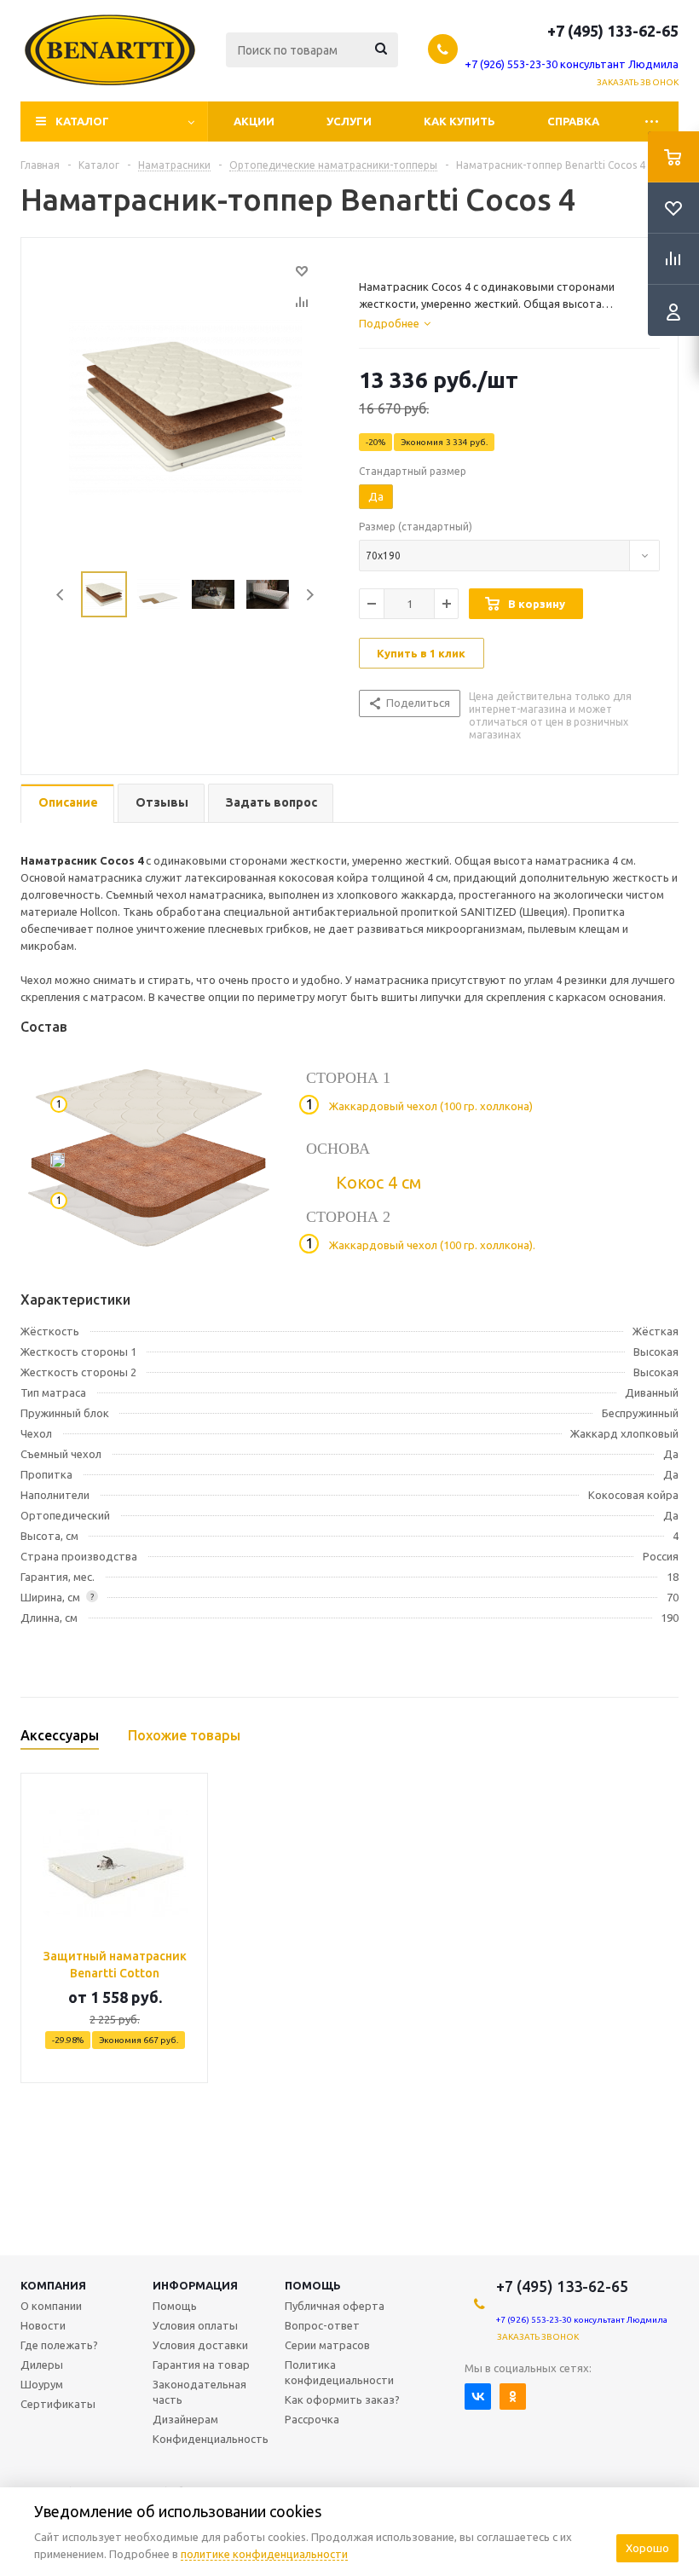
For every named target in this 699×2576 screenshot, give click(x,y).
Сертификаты (58, 2404)
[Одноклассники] (513, 2397)
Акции (254, 121)
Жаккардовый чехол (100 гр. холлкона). (432, 1245)
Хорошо (647, 2548)
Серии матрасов (327, 2345)
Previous (61, 595)
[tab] (395, 323)
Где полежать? (59, 2345)
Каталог (82, 121)
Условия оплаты (195, 2325)
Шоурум (42, 2384)
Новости (43, 2325)
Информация (195, 2285)
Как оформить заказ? (342, 2399)
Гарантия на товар (201, 2365)
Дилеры (42, 2365)
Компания (53, 2285)
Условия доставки (200, 2345)
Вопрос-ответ (322, 2325)
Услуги (349, 121)
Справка (573, 121)
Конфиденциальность (211, 2439)
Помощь (313, 2285)
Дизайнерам (185, 2419)
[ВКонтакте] (478, 2397)
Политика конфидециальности (339, 2372)
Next (310, 595)
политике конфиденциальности (264, 2554)
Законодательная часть (199, 2392)
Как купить (459, 121)
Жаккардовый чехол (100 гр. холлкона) (431, 1106)
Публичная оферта (335, 2306)
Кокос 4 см (378, 1182)
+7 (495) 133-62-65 (613, 31)
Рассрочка (312, 2419)
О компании (51, 2306)
